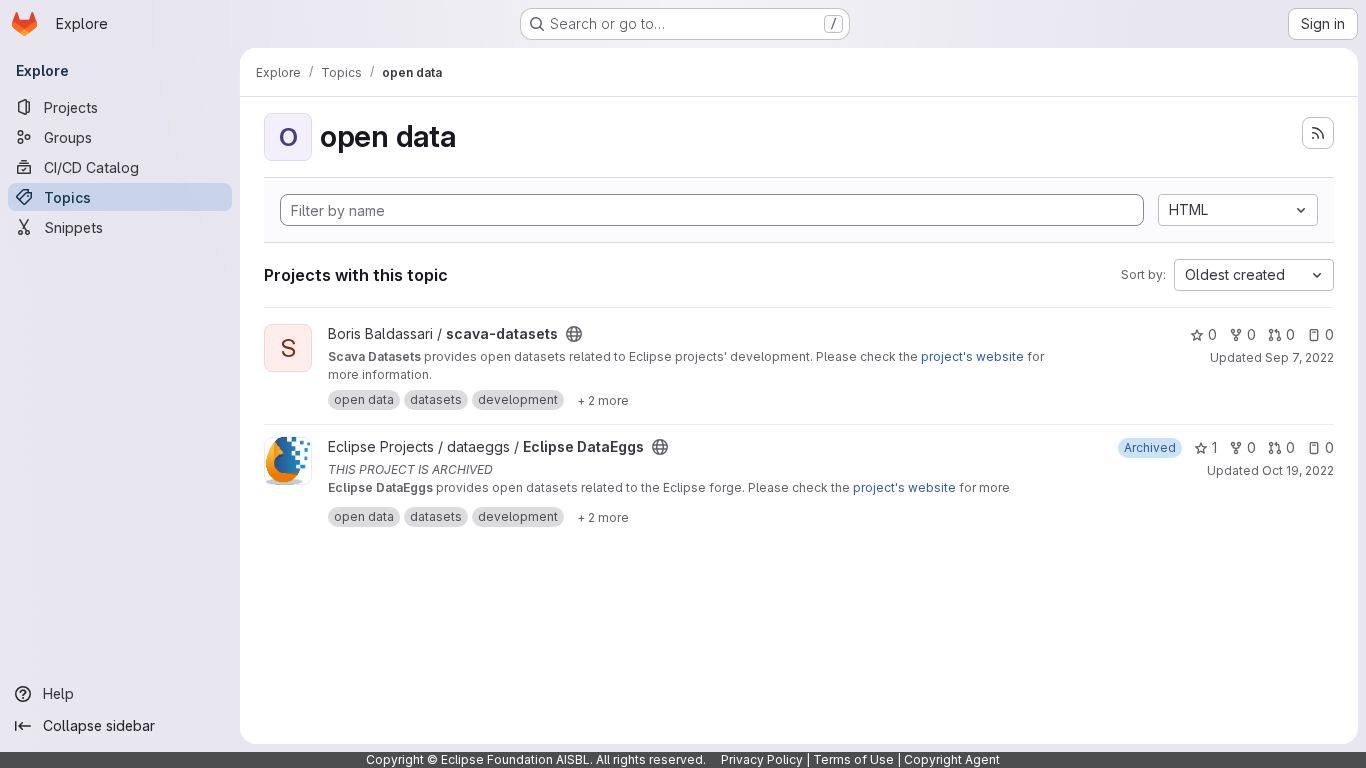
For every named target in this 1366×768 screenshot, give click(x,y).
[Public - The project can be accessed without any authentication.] (574, 334)
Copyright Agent (952, 759)
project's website (972, 356)
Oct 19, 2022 (1298, 470)
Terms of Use (853, 759)
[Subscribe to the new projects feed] (1318, 133)
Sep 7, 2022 (1299, 357)
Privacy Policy (762, 759)
